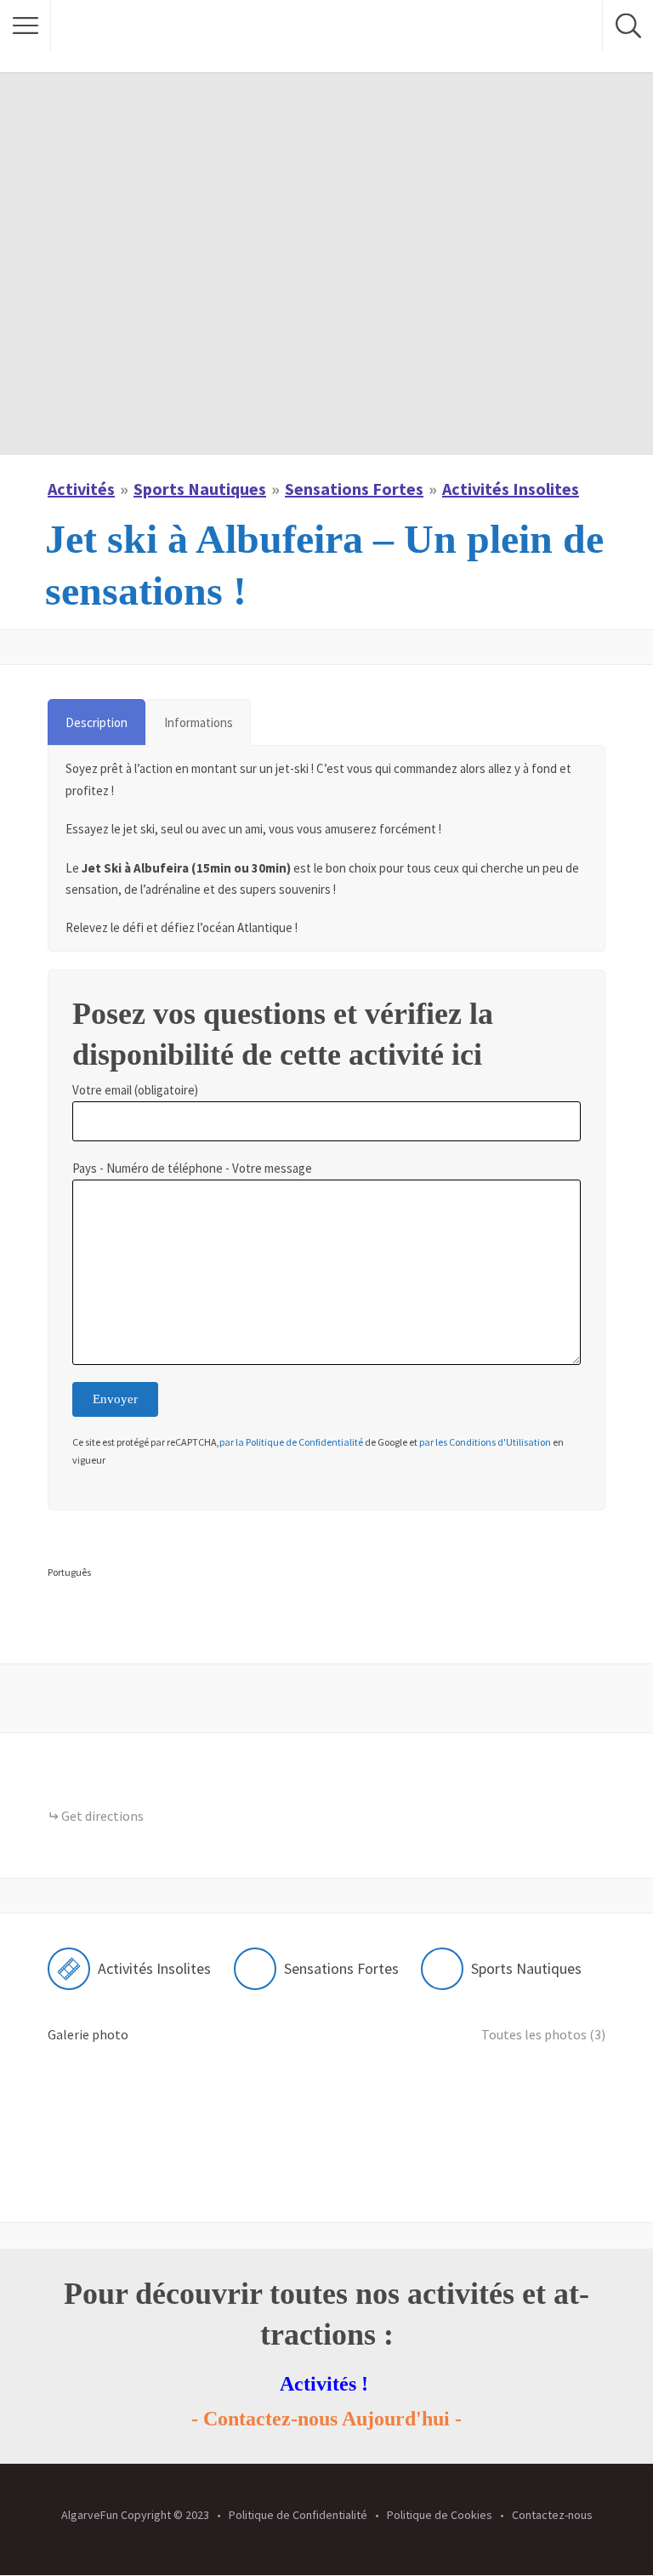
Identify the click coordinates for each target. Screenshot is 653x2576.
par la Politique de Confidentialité (291, 1442)
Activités (81, 489)
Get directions (102, 1816)
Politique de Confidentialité (298, 2515)
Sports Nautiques (200, 489)
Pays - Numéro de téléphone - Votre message (192, 1168)
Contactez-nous (552, 2515)
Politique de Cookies (440, 2515)
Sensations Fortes (354, 489)
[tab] (97, 722)
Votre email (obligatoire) (135, 1090)
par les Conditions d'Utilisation (484, 1442)
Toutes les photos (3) (543, 2034)
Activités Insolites (511, 489)
